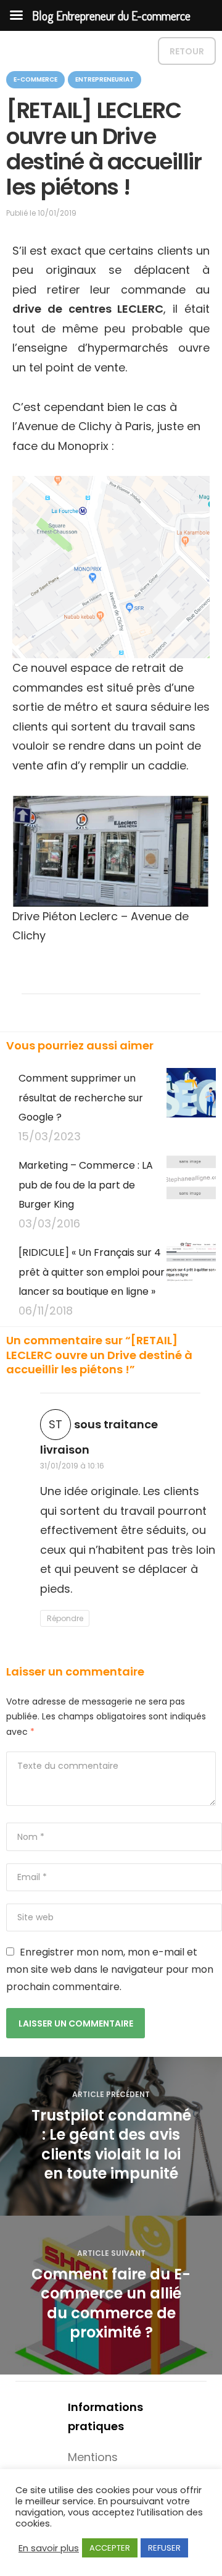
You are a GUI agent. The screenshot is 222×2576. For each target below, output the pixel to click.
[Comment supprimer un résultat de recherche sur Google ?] (191, 1107)
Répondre (65, 1618)
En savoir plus (49, 2548)
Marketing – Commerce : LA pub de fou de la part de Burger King (86, 1185)
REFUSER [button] (164, 2548)
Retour (187, 51)
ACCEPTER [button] (110, 2548)
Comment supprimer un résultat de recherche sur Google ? (81, 1098)
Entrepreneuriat (105, 79)
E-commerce (35, 79)
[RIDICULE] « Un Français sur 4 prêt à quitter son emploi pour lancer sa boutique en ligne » (92, 1272)
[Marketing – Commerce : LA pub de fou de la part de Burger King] (191, 1194)
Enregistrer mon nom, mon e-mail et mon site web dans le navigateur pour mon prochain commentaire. (110, 1969)
